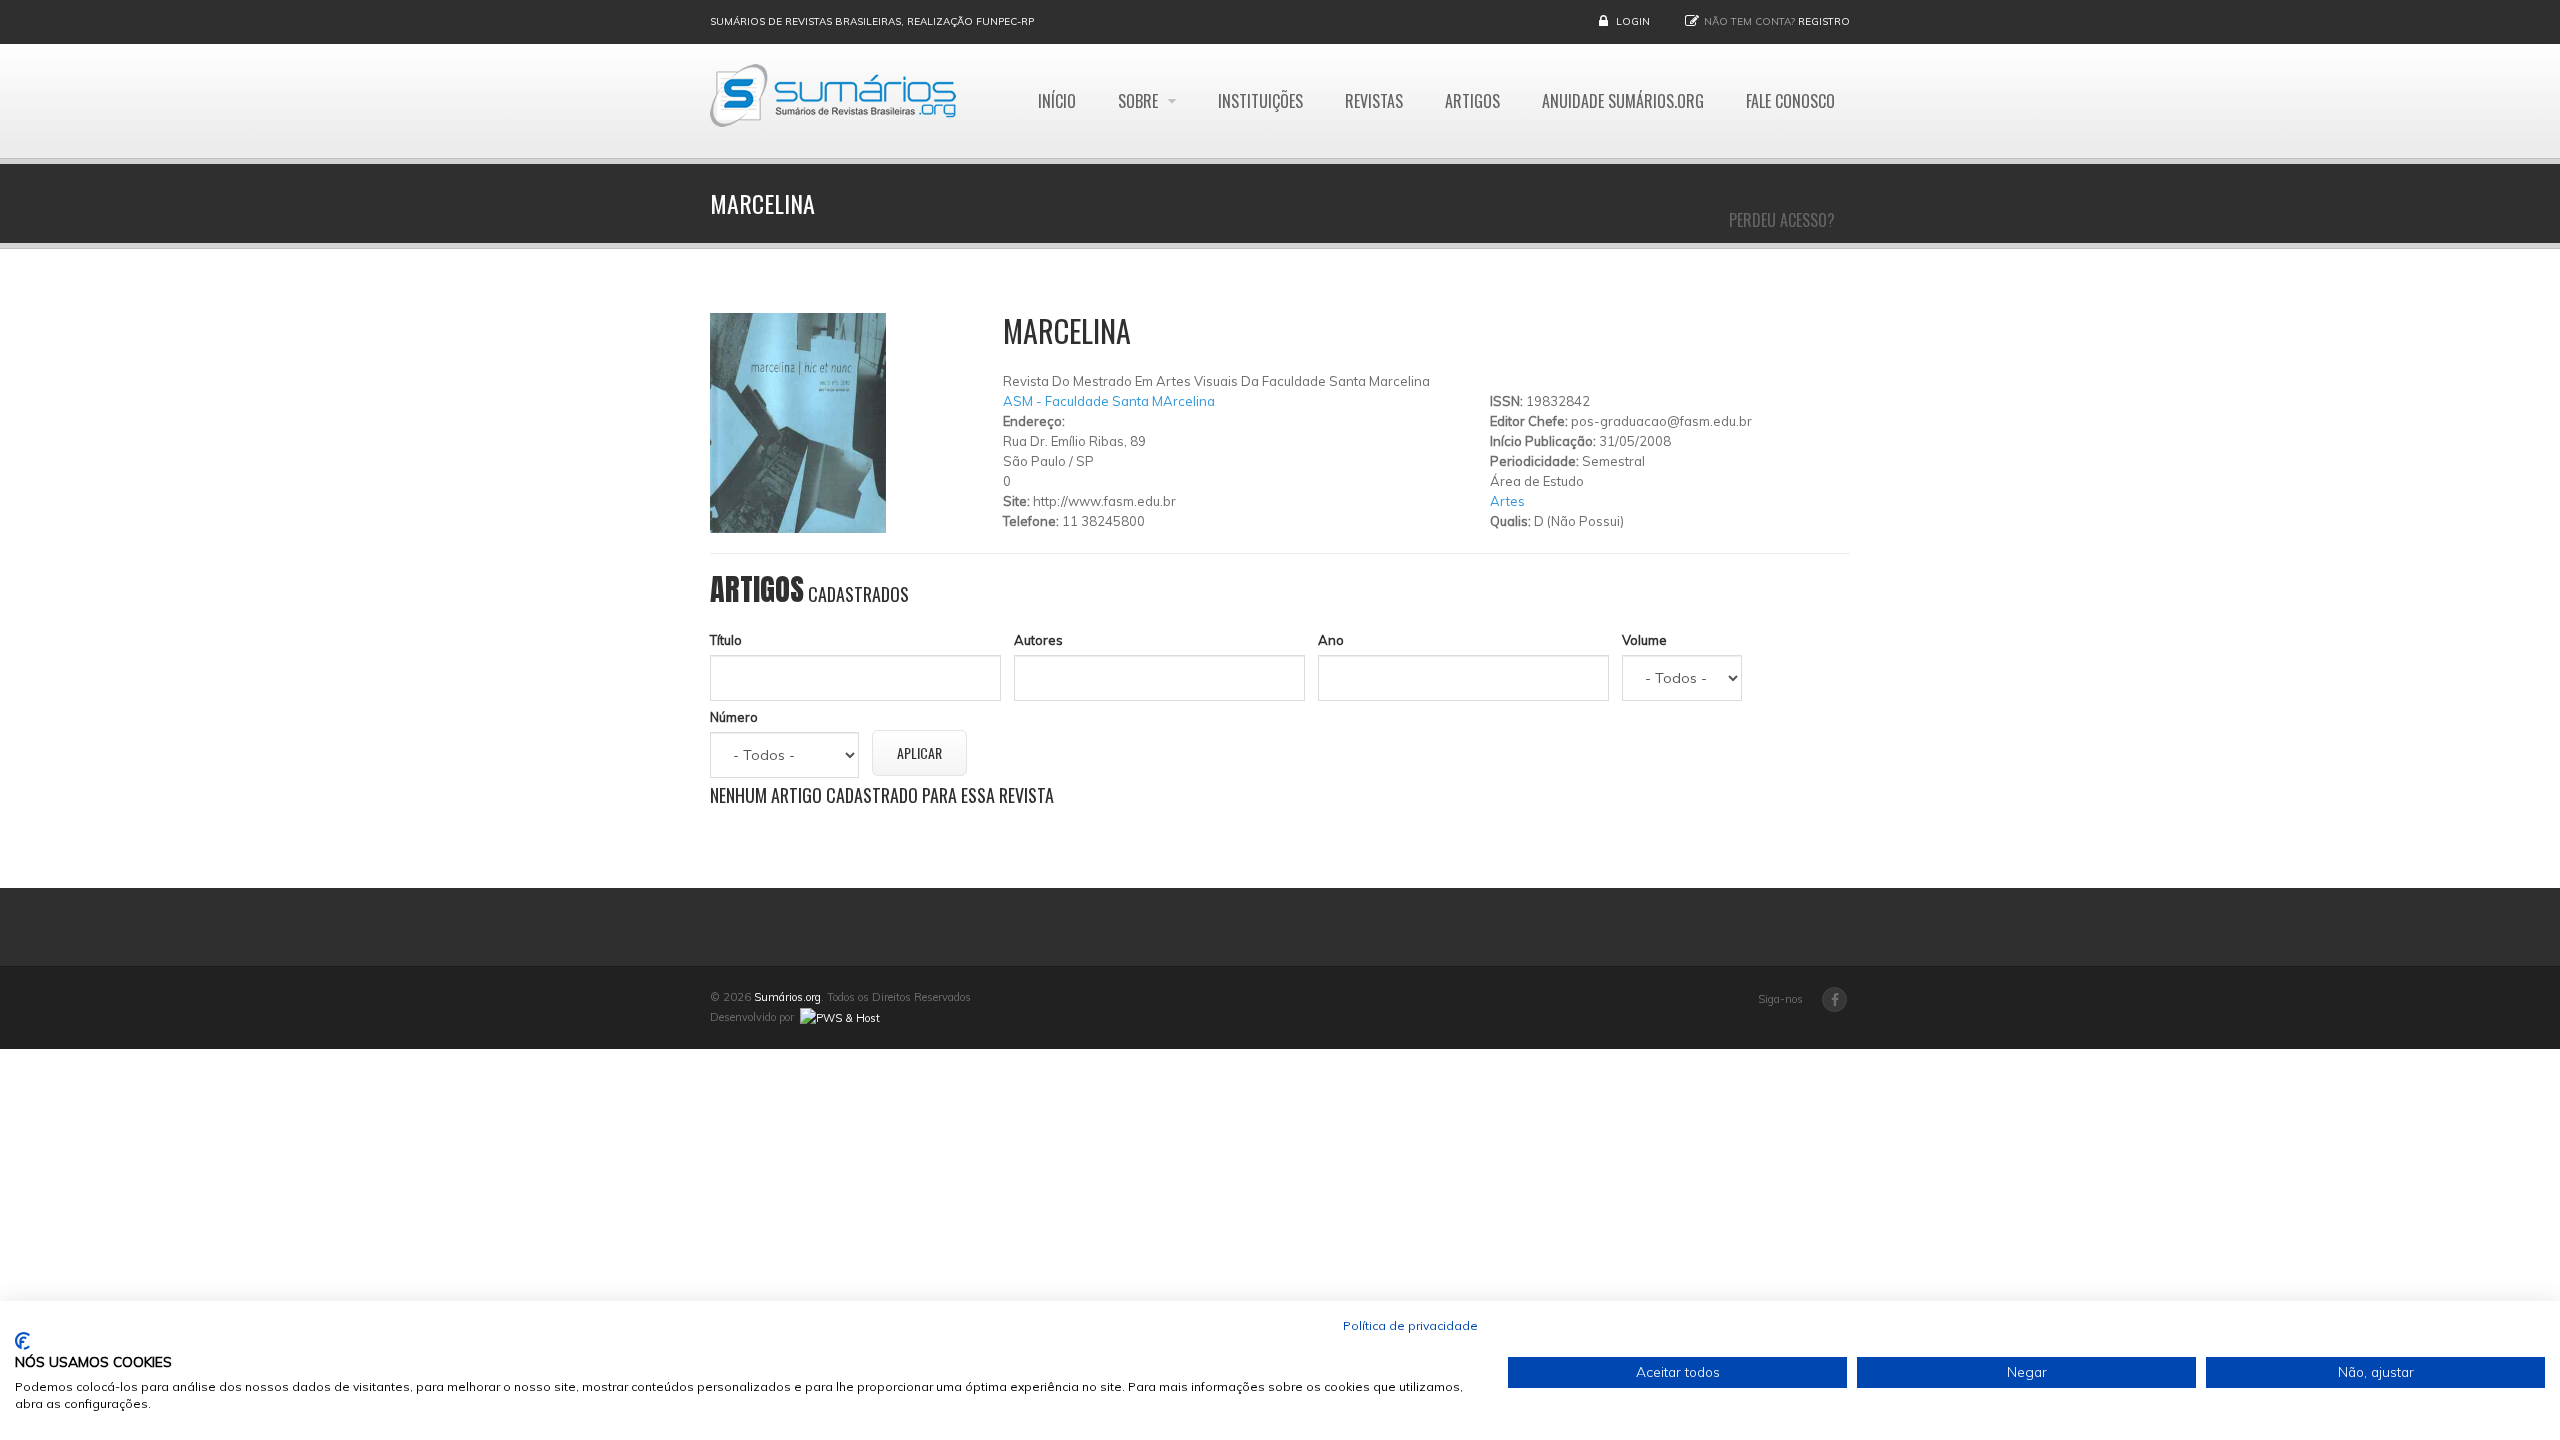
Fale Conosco (1790, 101)
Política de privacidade (1410, 1325)
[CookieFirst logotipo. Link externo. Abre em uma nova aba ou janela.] (22, 1341)
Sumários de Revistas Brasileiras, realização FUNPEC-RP (872, 21)
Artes (1507, 501)
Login (1633, 21)
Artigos (1472, 101)
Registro (1824, 21)
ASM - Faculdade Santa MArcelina (1109, 401)
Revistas (1374, 101)
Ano (1331, 640)
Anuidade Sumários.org (1623, 101)
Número (734, 717)
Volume (1644, 640)
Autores (1038, 640)
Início (1057, 101)
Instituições (1260, 101)
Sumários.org (787, 997)
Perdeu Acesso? (1782, 220)
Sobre (1140, 101)
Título (726, 640)
